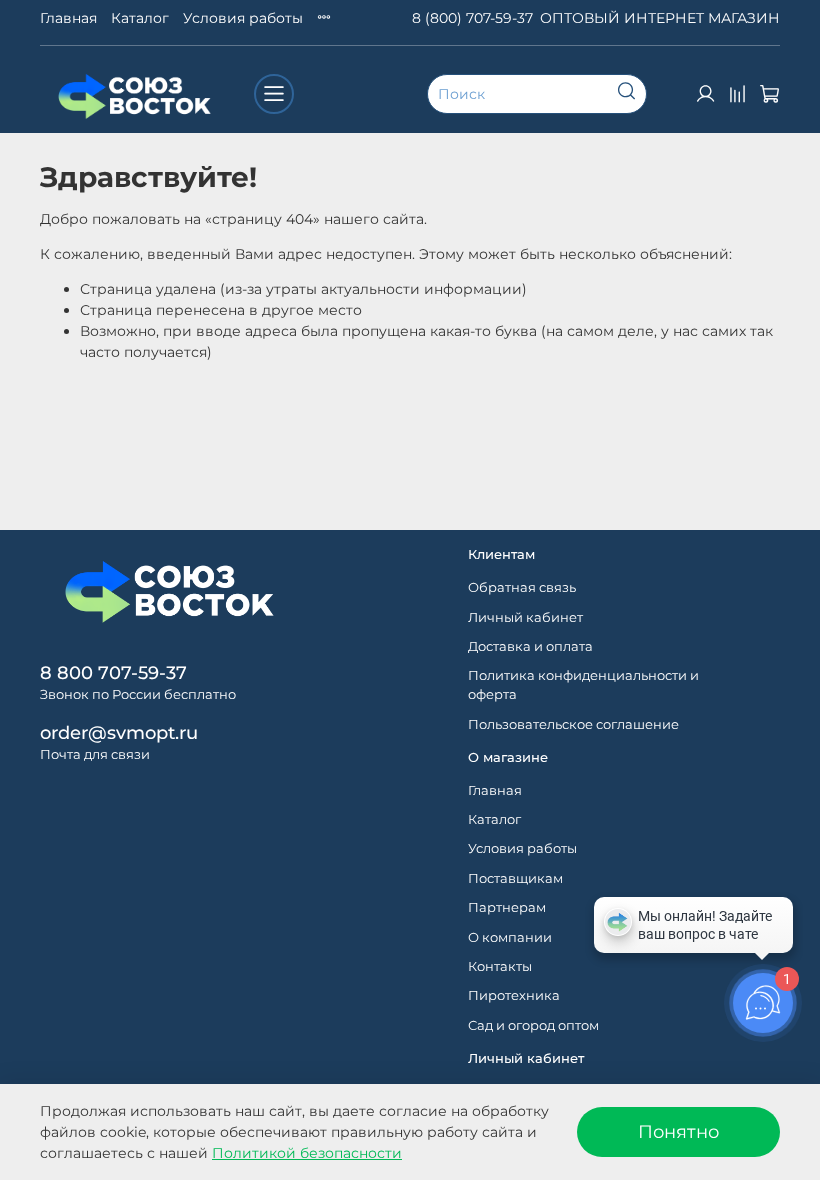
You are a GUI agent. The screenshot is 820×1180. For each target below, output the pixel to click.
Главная (68, 18)
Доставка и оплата (530, 646)
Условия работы (243, 18)
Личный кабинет (525, 617)
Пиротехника (514, 995)
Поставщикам (515, 878)
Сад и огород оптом (533, 1025)
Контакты (500, 966)
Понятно (678, 1131)
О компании (510, 937)
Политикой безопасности (307, 1153)
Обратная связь (522, 587)
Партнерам (507, 907)
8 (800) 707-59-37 (472, 18)
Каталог (140, 18)
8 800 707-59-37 (113, 672)
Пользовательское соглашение (573, 724)
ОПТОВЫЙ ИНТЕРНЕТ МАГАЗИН (660, 18)
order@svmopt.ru (119, 732)
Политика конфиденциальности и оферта (583, 685)
